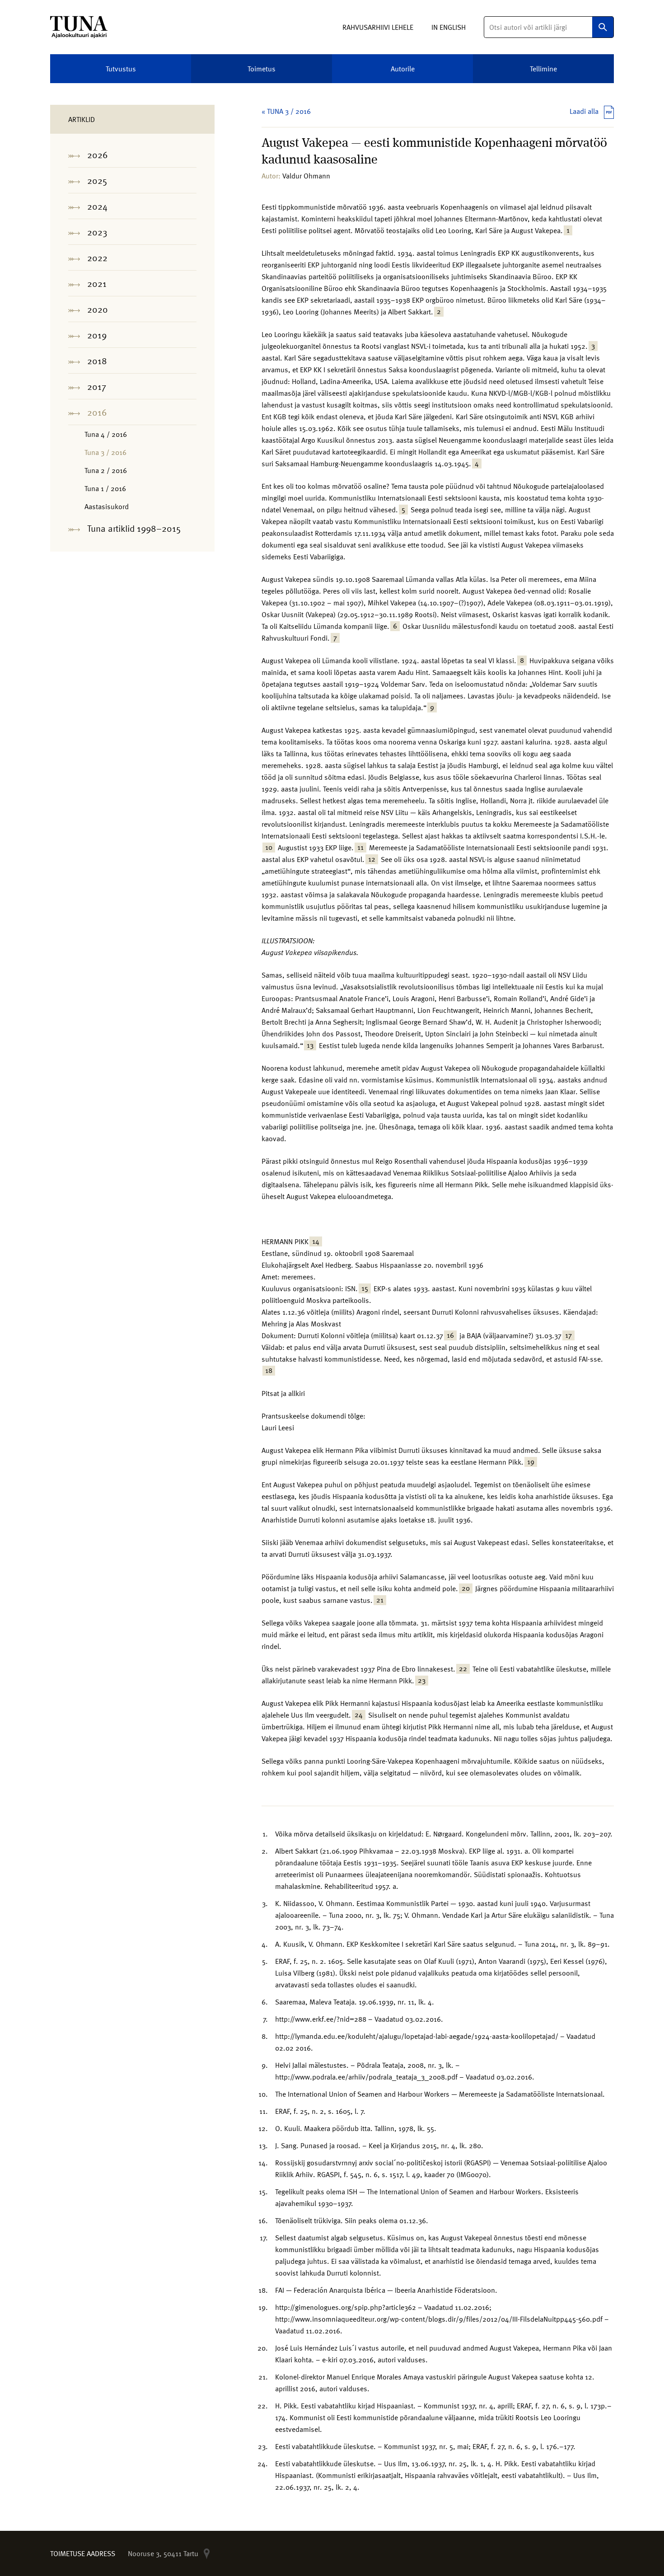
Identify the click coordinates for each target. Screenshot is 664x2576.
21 (380, 1600)
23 (422, 1681)
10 (269, 848)
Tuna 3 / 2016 (105, 452)
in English (449, 27)
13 (310, 1045)
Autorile (403, 69)
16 (450, 1335)
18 (269, 1371)
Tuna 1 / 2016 (105, 488)
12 (372, 859)
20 (466, 1588)
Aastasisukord (107, 506)
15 (365, 1288)
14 (316, 1241)
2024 (97, 206)
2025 (97, 180)
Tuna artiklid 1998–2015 (134, 528)
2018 (97, 361)
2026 (98, 155)
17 (568, 1335)
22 (463, 1669)
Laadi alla (584, 111)
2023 (97, 232)
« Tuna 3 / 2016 (286, 111)
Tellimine (543, 69)
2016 (97, 412)
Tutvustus (121, 69)
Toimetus (262, 69)
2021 (97, 283)
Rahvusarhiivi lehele (378, 27)
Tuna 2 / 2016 (106, 470)
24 (359, 1715)
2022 (97, 258)
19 (531, 1462)
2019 (97, 335)
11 (360, 848)
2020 (98, 309)
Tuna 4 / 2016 (106, 434)
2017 (97, 386)
